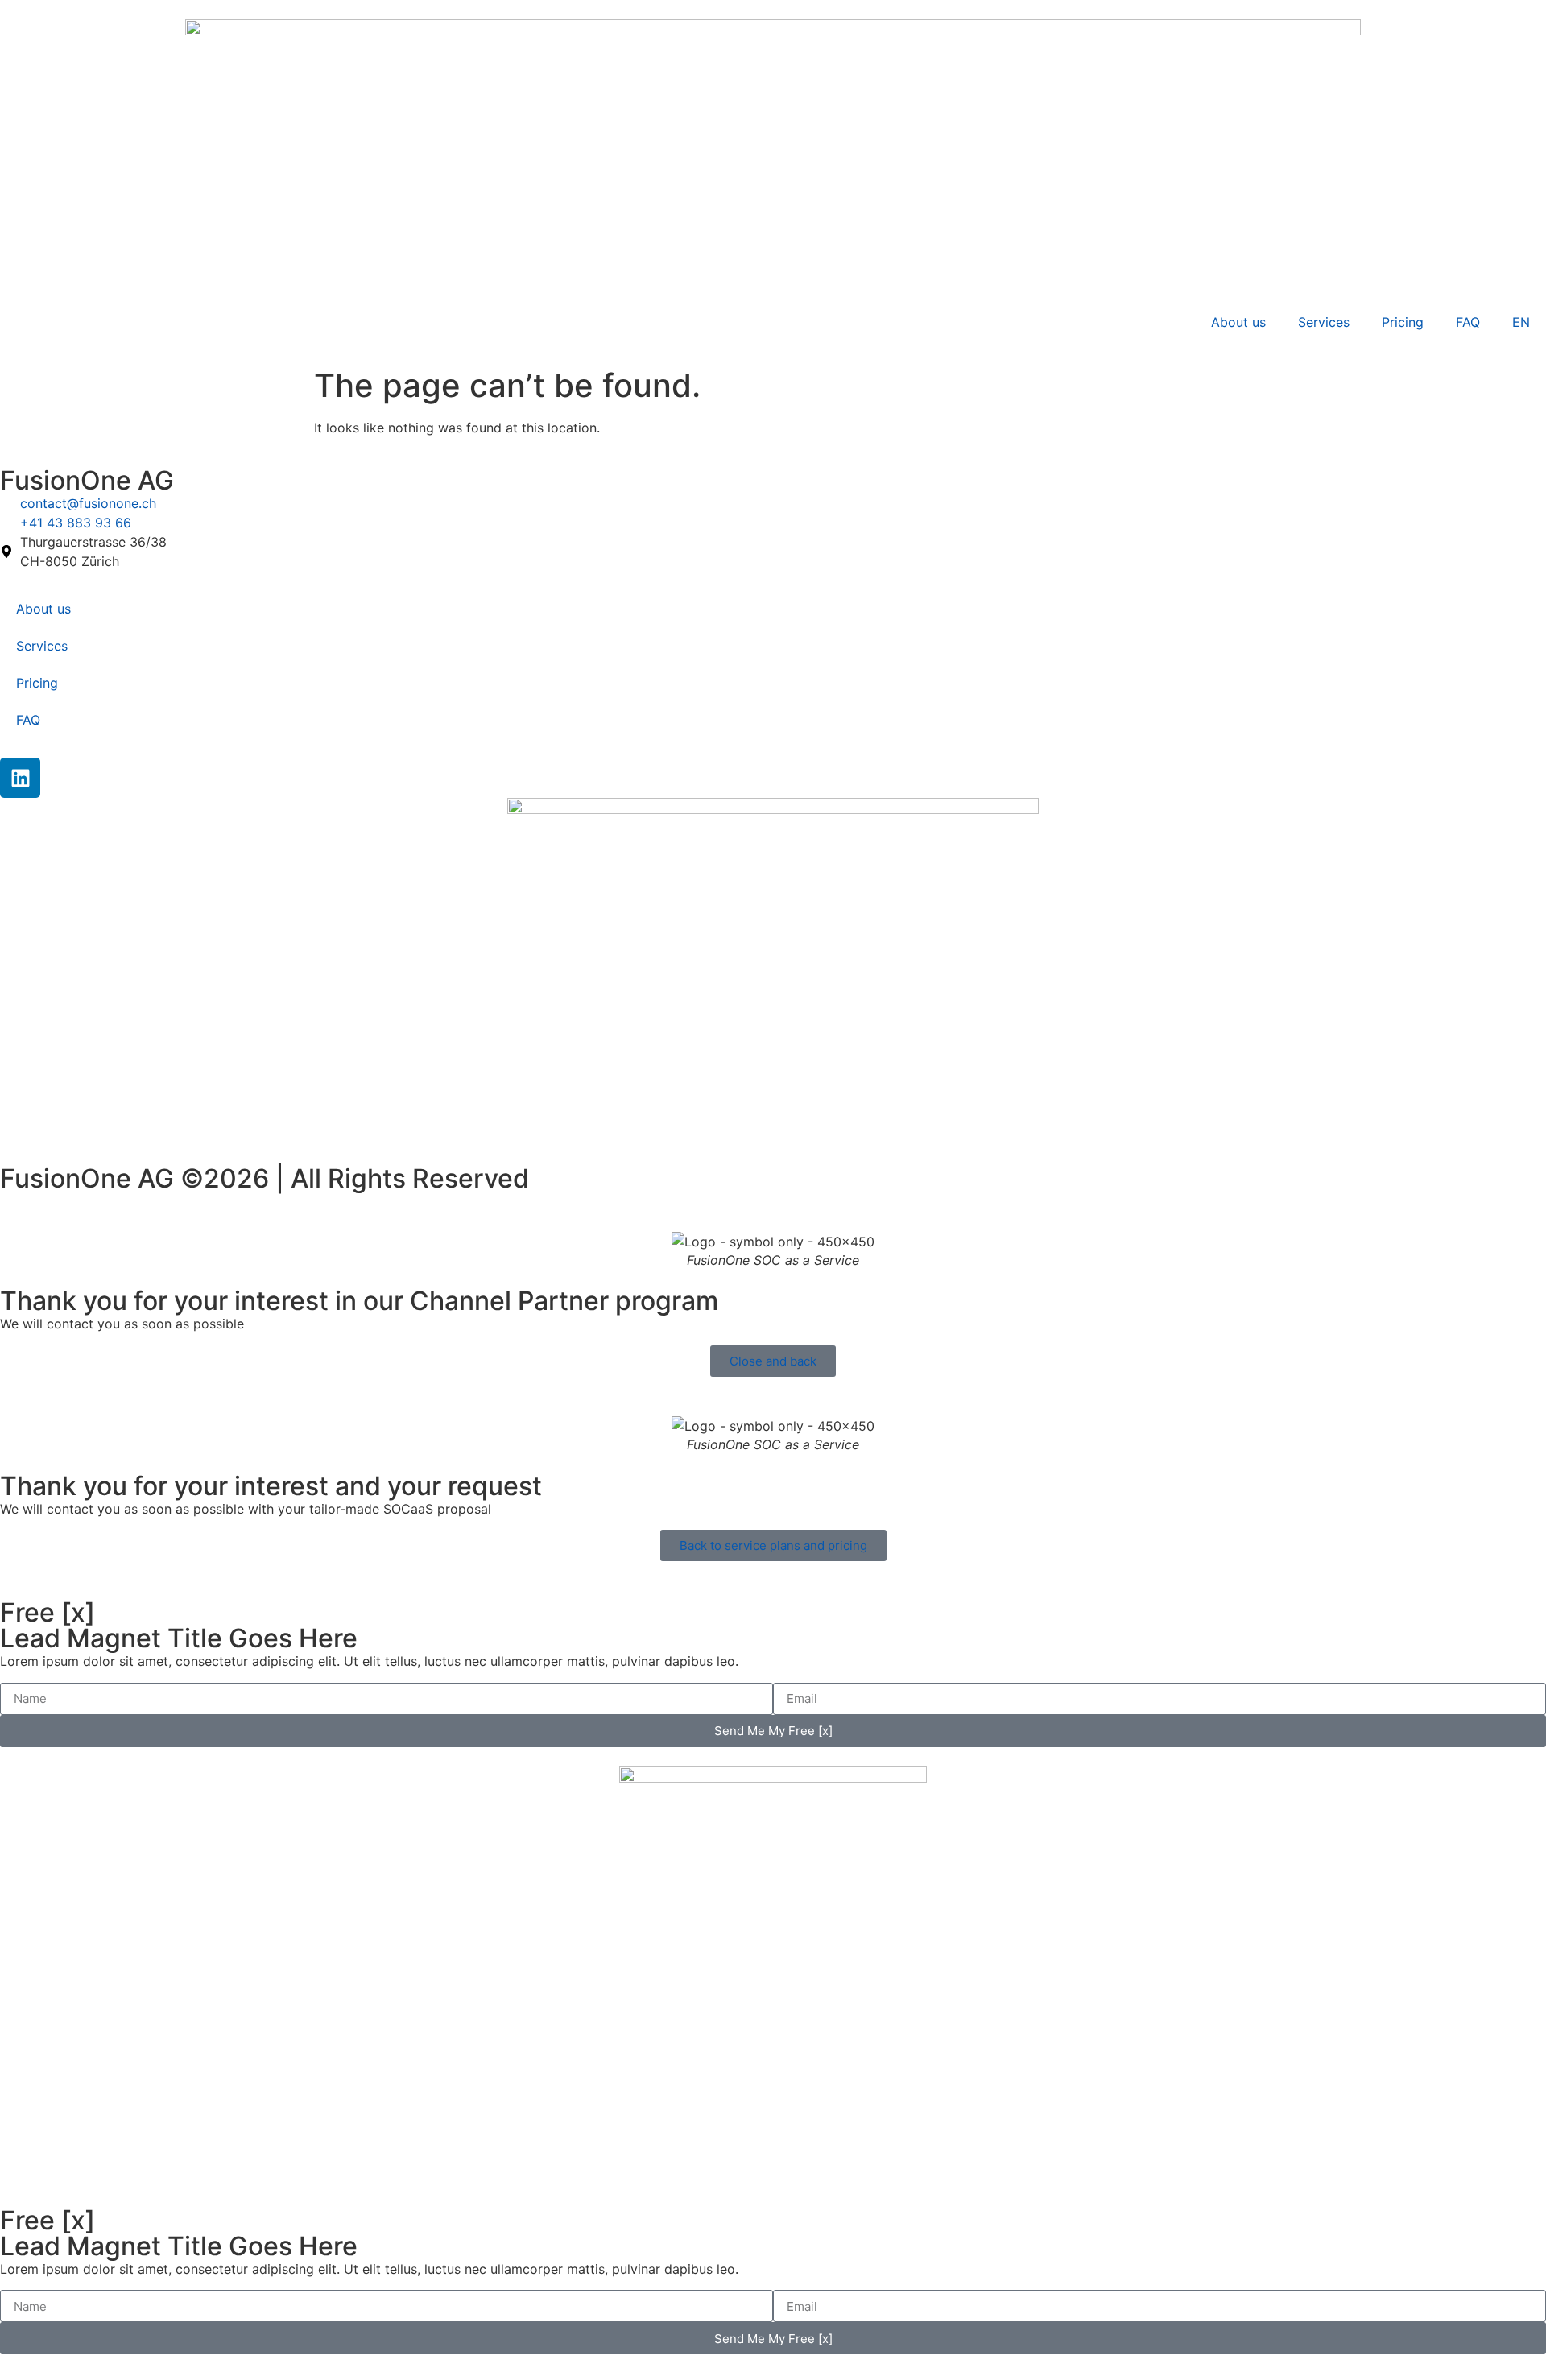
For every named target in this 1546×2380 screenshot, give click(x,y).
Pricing (1403, 322)
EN (1521, 322)
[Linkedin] (20, 778)
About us (1238, 322)
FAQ (1468, 322)
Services (1324, 322)
